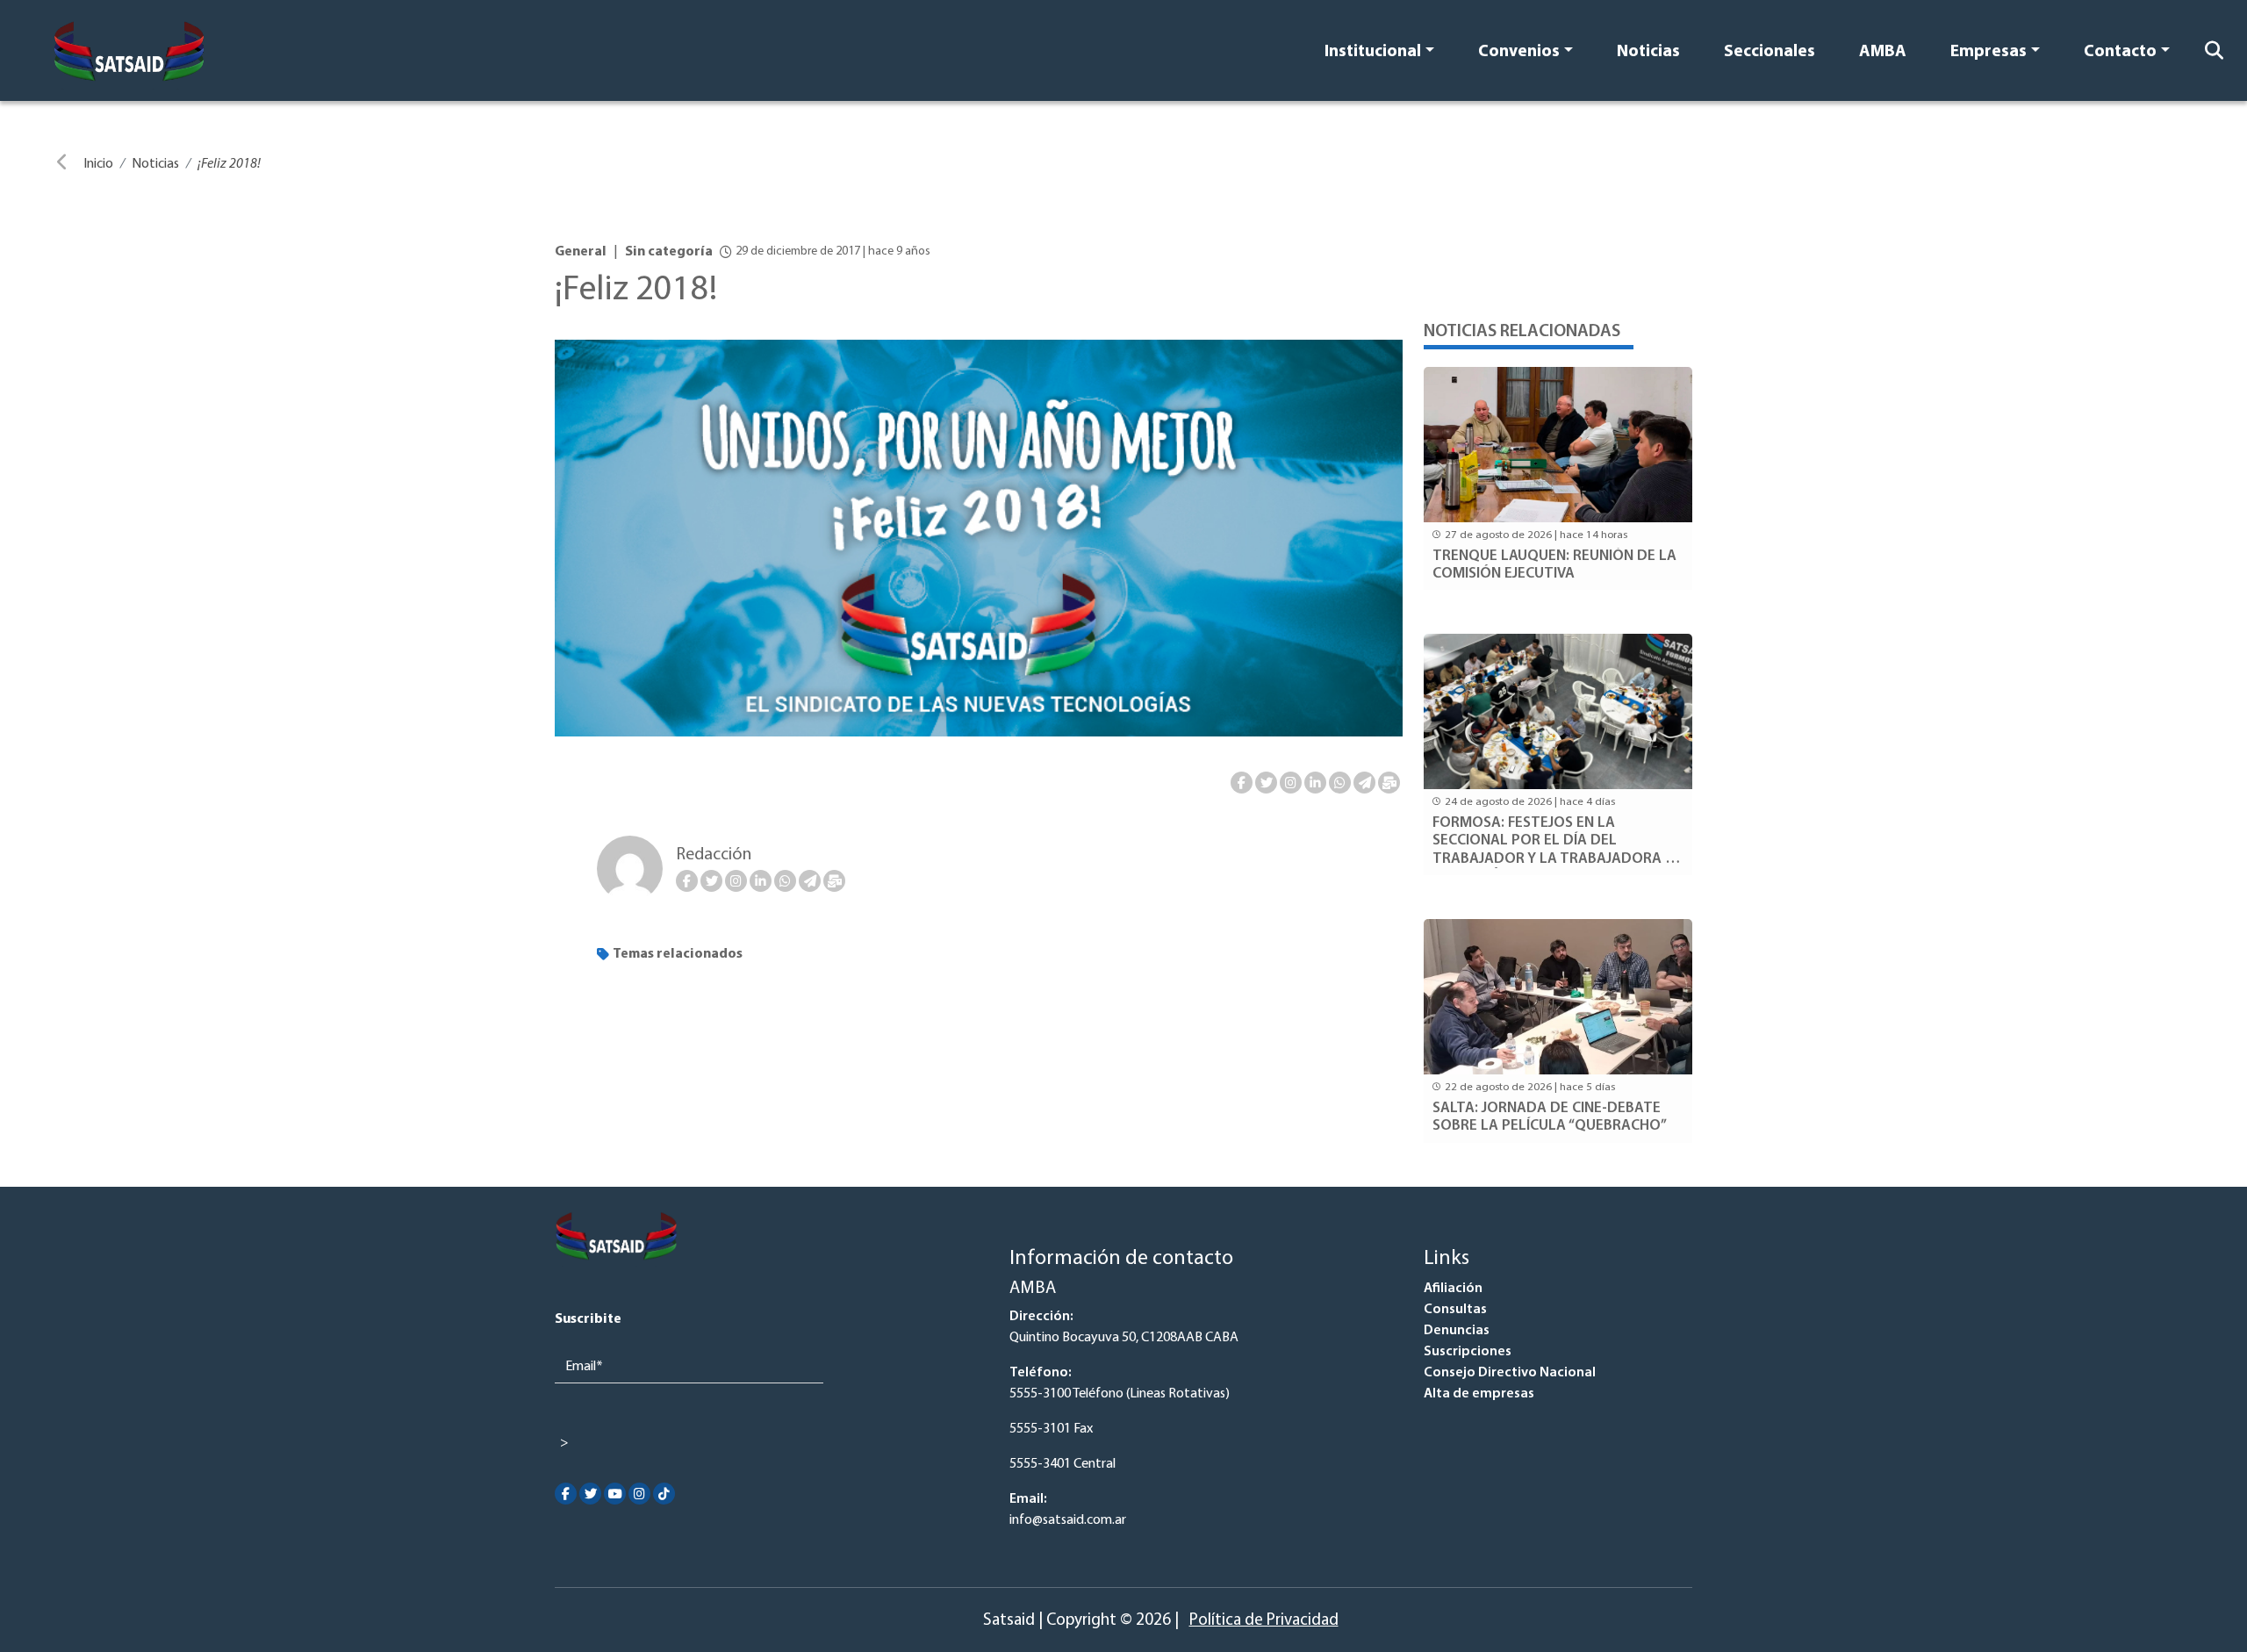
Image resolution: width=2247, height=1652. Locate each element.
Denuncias (1457, 1331)
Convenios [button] (1519, 52)
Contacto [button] (2120, 52)
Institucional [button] (1373, 52)
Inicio (98, 164)
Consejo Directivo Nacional (1510, 1373)
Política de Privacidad (1264, 1621)
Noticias (1648, 52)
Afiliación (1453, 1289)
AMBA (1883, 52)
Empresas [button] (1989, 52)
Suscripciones (1468, 1352)
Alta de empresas (1479, 1394)
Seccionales (1770, 52)
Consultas (1455, 1310)
